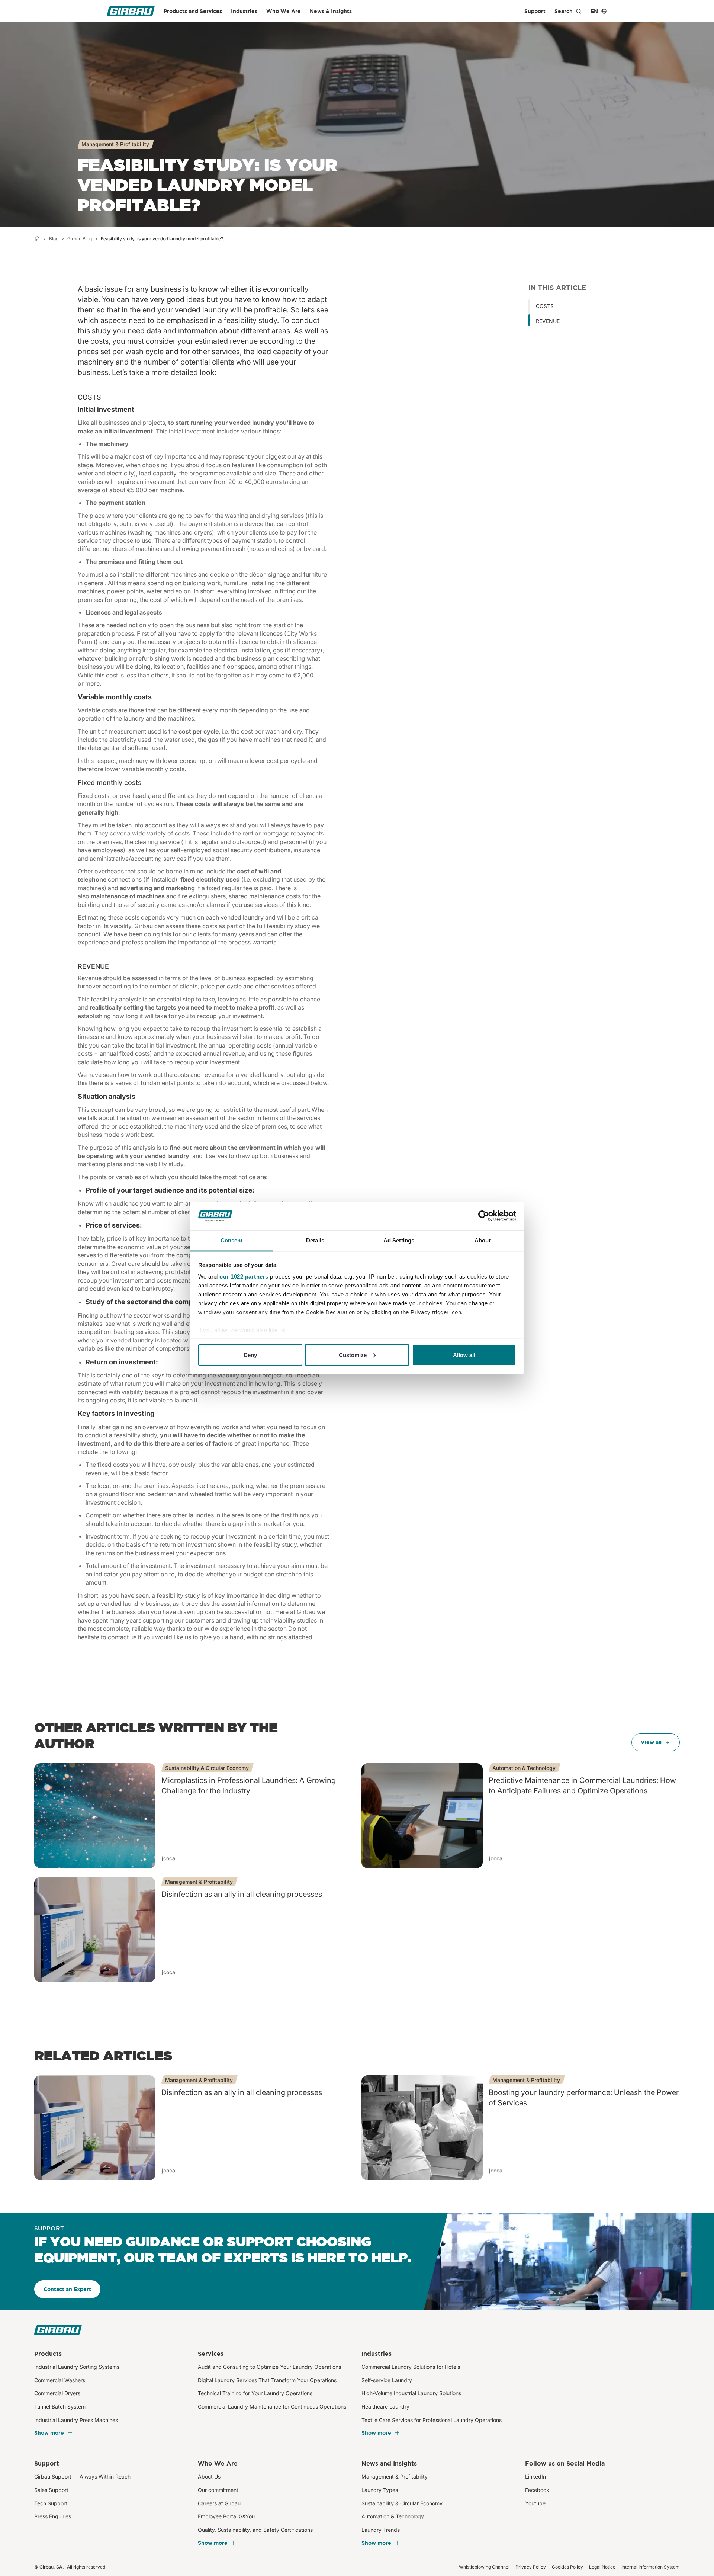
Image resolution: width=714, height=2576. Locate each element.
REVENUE (548, 321)
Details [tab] (315, 1240)
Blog (54, 239)
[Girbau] (131, 11)
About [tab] (483, 1240)
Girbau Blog (80, 239)
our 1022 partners (244, 1276)
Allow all (464, 1355)
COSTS (545, 306)
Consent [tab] (232, 1240)
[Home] (37, 239)
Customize (353, 1355)
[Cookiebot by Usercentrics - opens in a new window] (484, 1216)
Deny (250, 1355)
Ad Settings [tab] (399, 1240)
